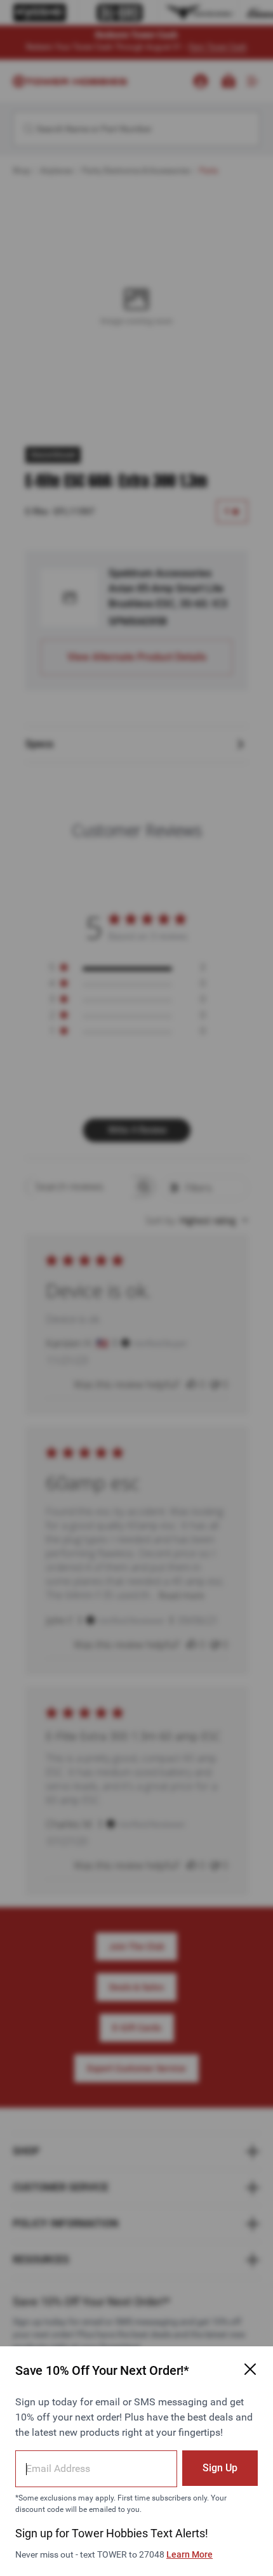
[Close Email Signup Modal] (250, 2369)
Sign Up (220, 2468)
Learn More (190, 2554)
